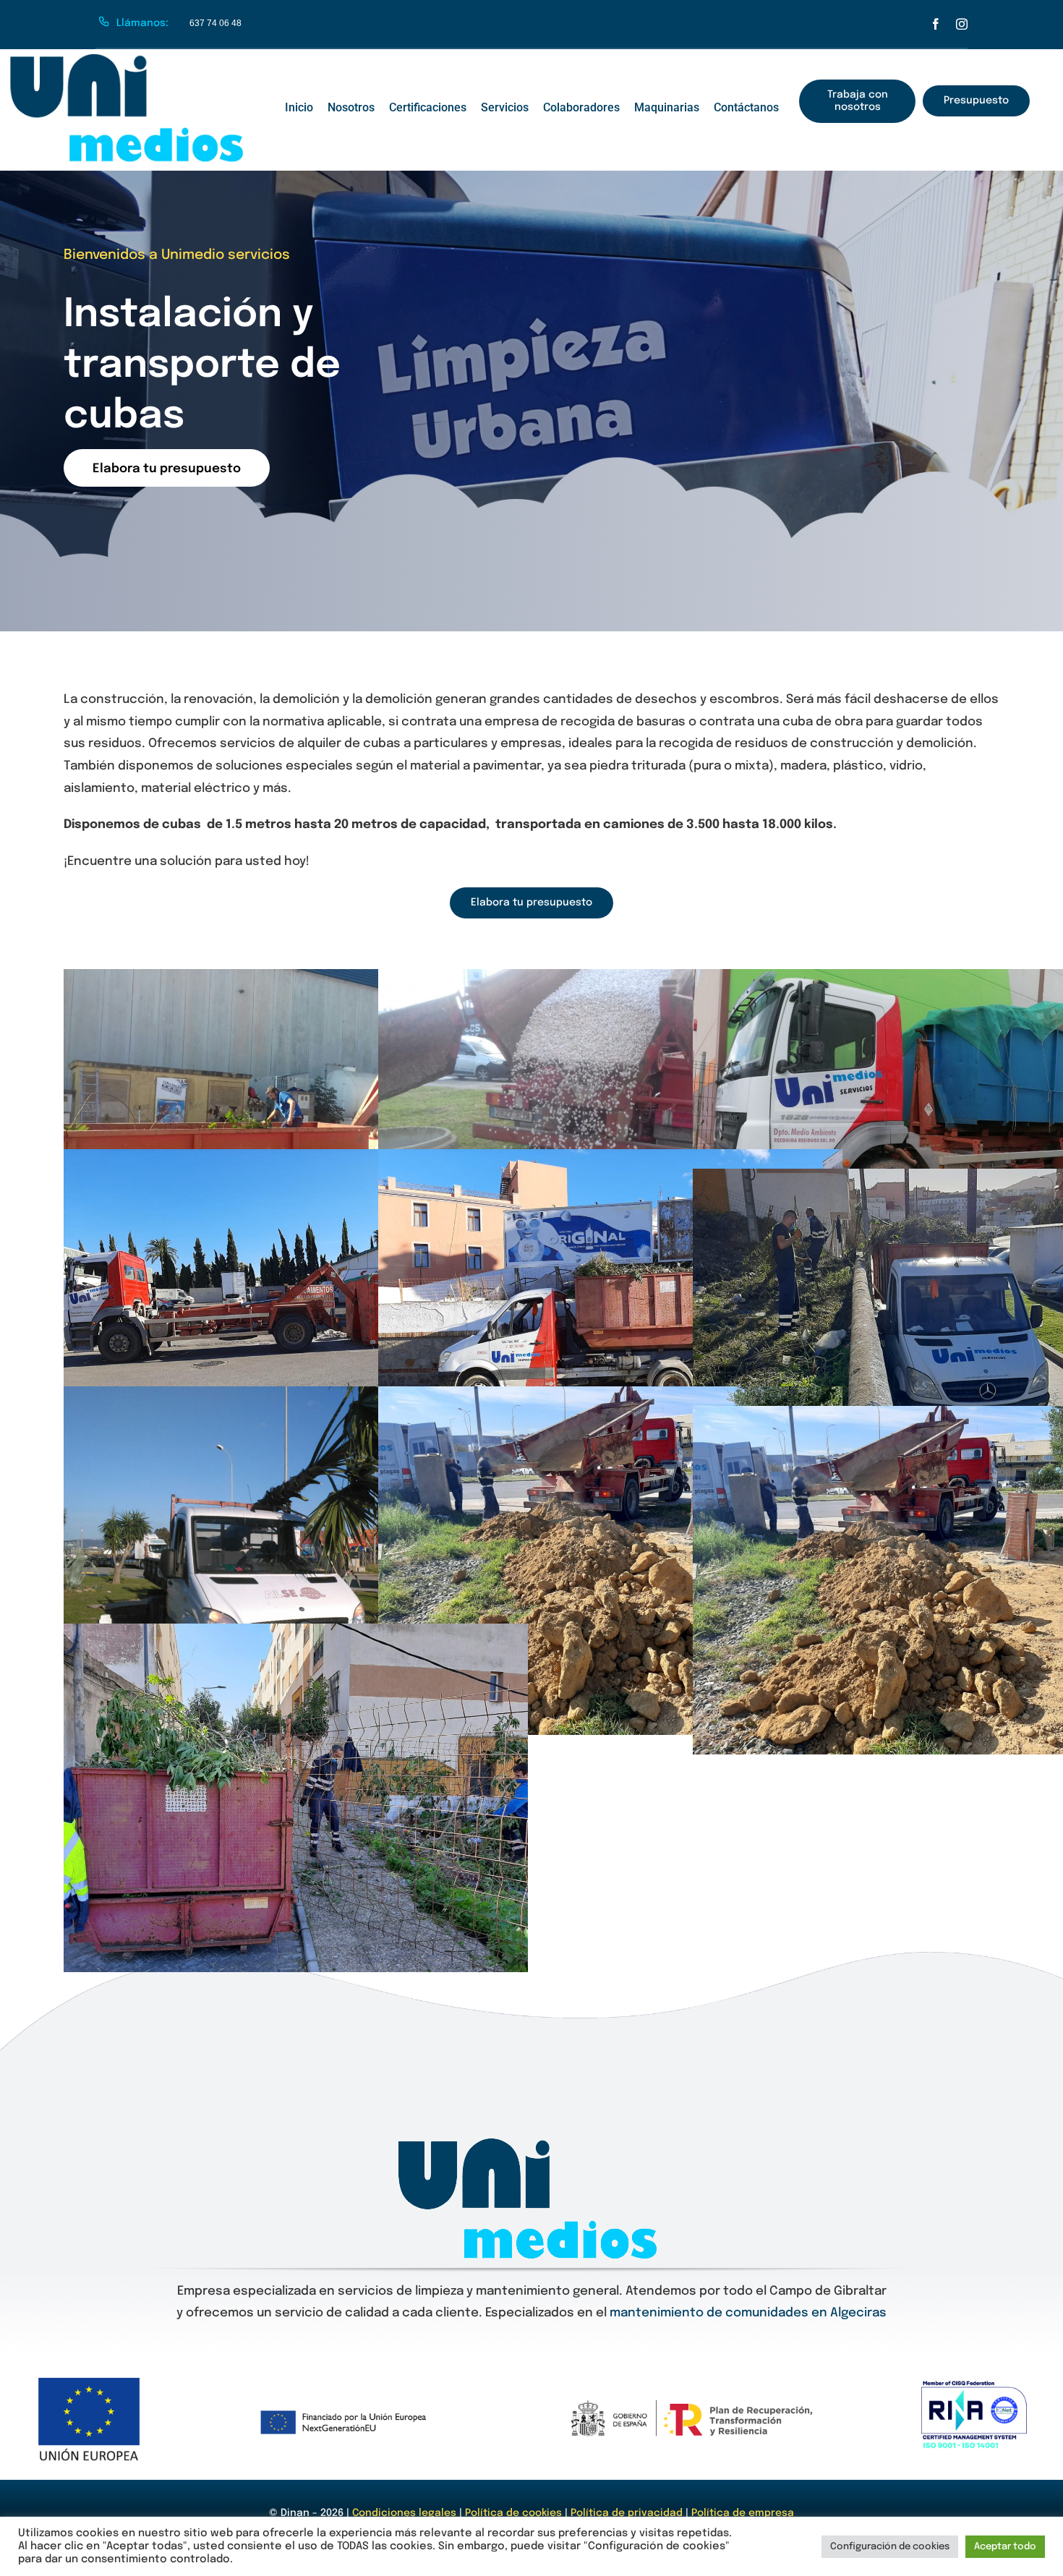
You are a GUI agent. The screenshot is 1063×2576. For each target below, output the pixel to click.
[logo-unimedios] (130, 59)
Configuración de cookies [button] (890, 2547)
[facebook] (936, 24)
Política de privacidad (627, 2513)
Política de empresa (743, 2513)
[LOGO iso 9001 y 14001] (974, 2386)
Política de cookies (513, 2513)
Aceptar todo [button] (1005, 2547)
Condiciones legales (406, 2513)
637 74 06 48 (215, 23)
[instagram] (962, 24)
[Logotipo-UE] (89, 2380)
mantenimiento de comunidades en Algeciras (748, 2313)
